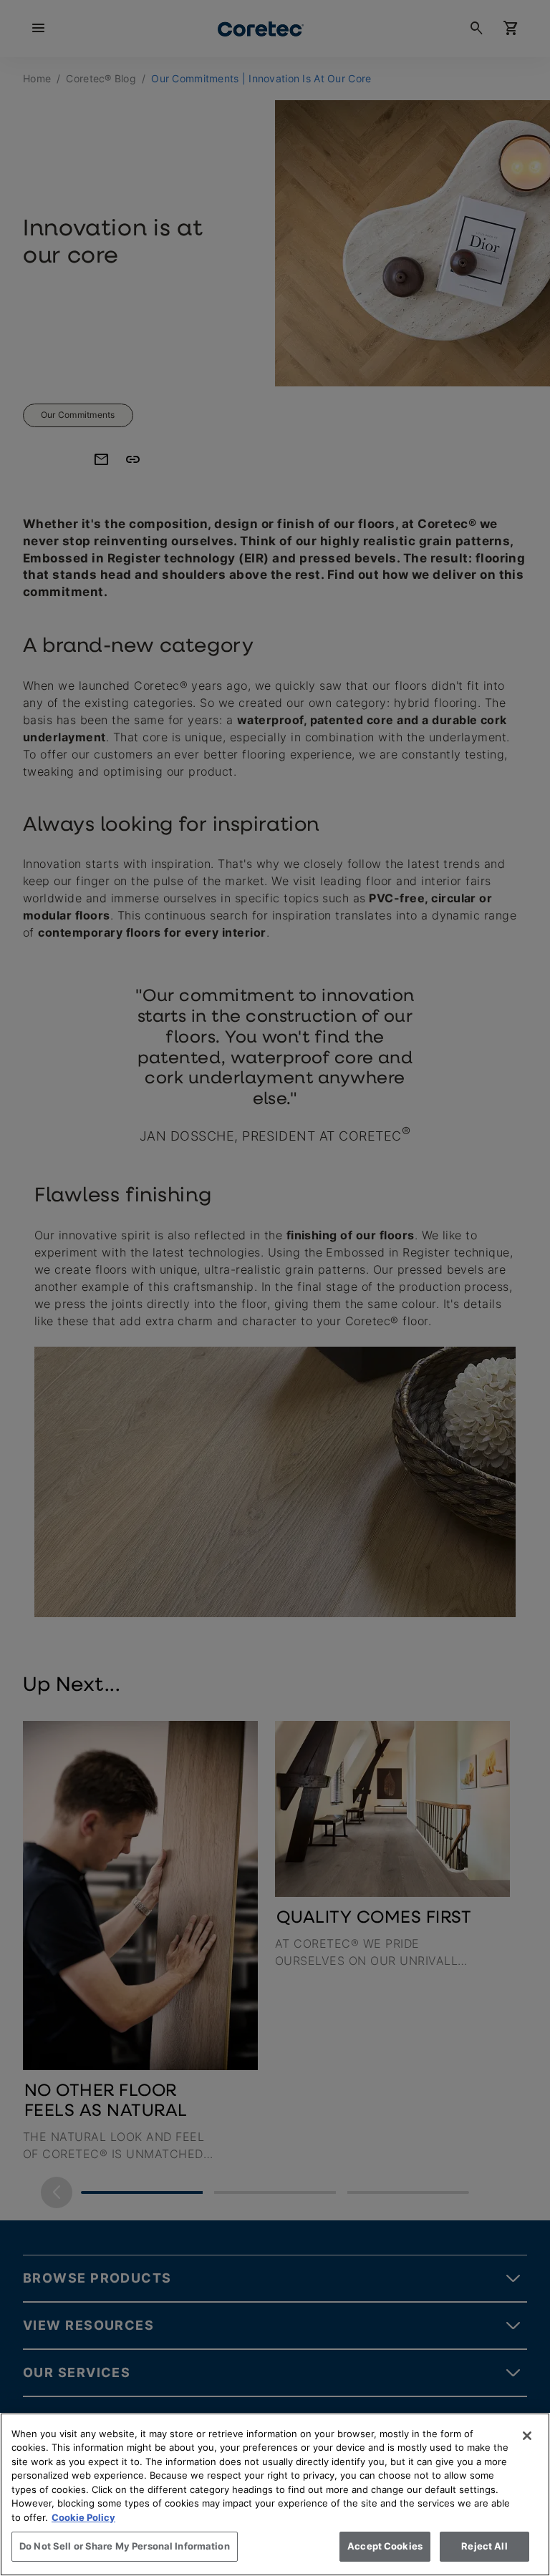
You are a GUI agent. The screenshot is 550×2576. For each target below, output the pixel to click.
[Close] (527, 2436)
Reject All (484, 2546)
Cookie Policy (83, 2517)
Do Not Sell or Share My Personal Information (125, 2546)
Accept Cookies (385, 2546)
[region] (275, 2494)
